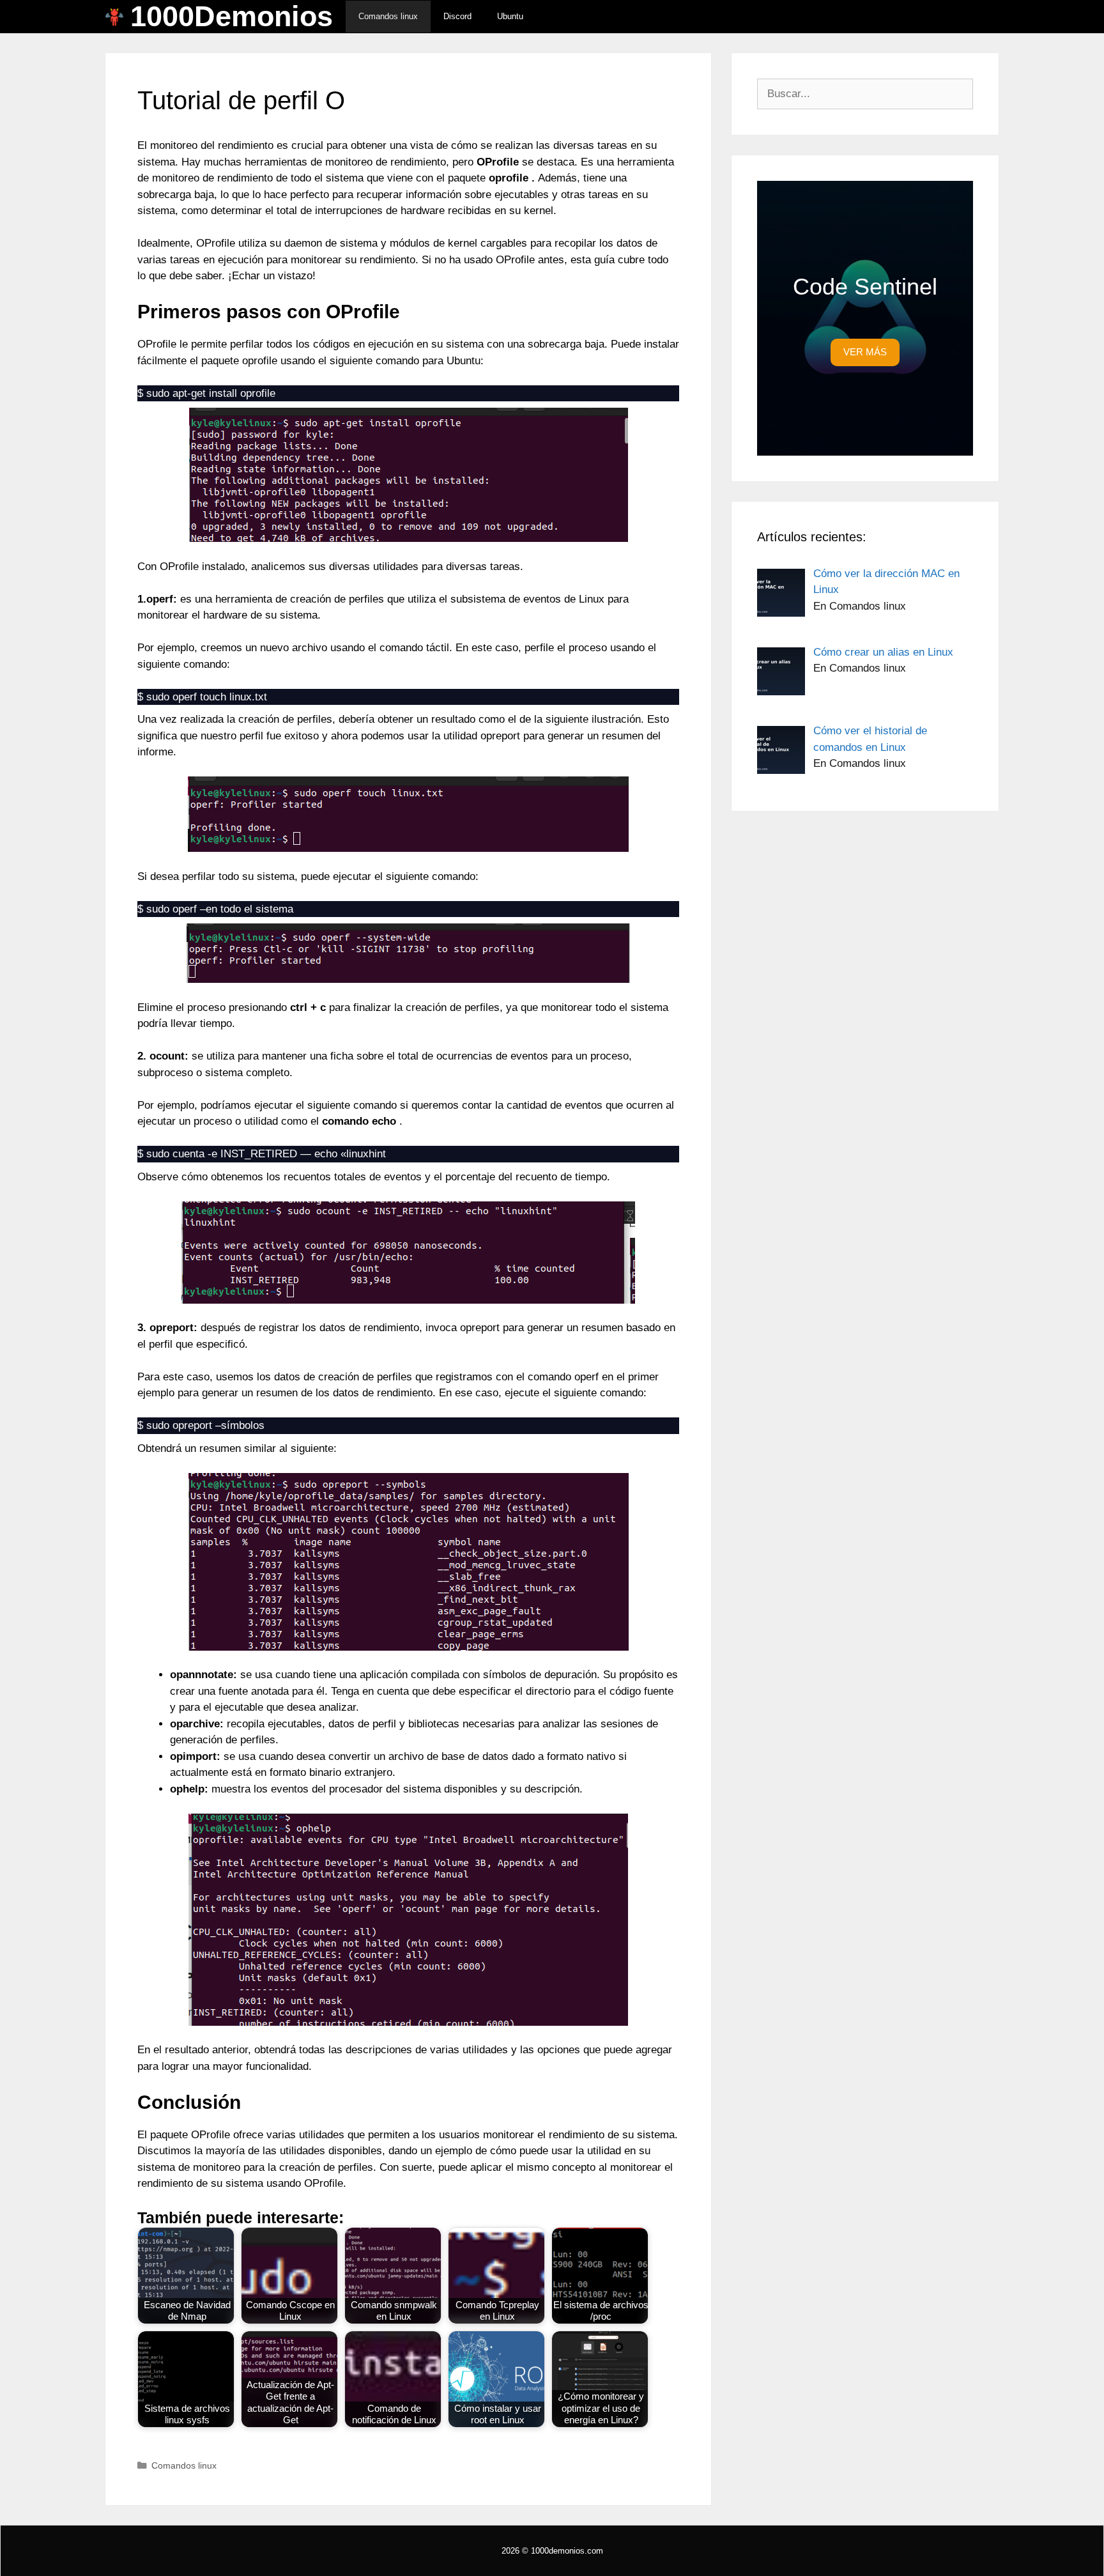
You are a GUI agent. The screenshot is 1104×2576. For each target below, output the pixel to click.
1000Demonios (232, 17)
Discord (457, 16)
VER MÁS (865, 352)
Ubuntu (510, 16)
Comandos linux (388, 16)
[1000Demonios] (118, 17)
